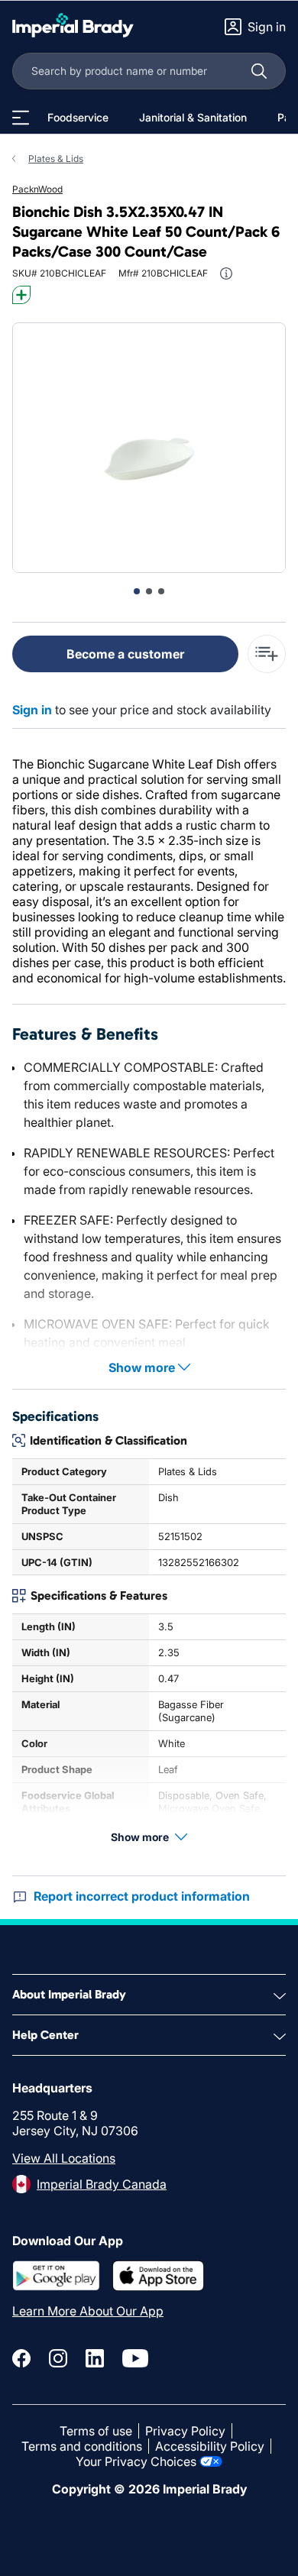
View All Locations (64, 2158)
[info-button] (226, 273)
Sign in (32, 710)
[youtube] (135, 2358)
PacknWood (37, 189)
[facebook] (21, 2358)
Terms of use (96, 2431)
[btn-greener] (21, 295)
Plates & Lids (56, 159)
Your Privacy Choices (136, 2461)
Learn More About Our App (88, 2311)
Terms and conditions (82, 2446)
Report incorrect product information (142, 1896)
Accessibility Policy (210, 2446)
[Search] (259, 71)
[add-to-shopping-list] (267, 654)
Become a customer (125, 654)
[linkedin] (95, 2358)
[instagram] (58, 2358)
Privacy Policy (185, 2431)
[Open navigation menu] (21, 118)
